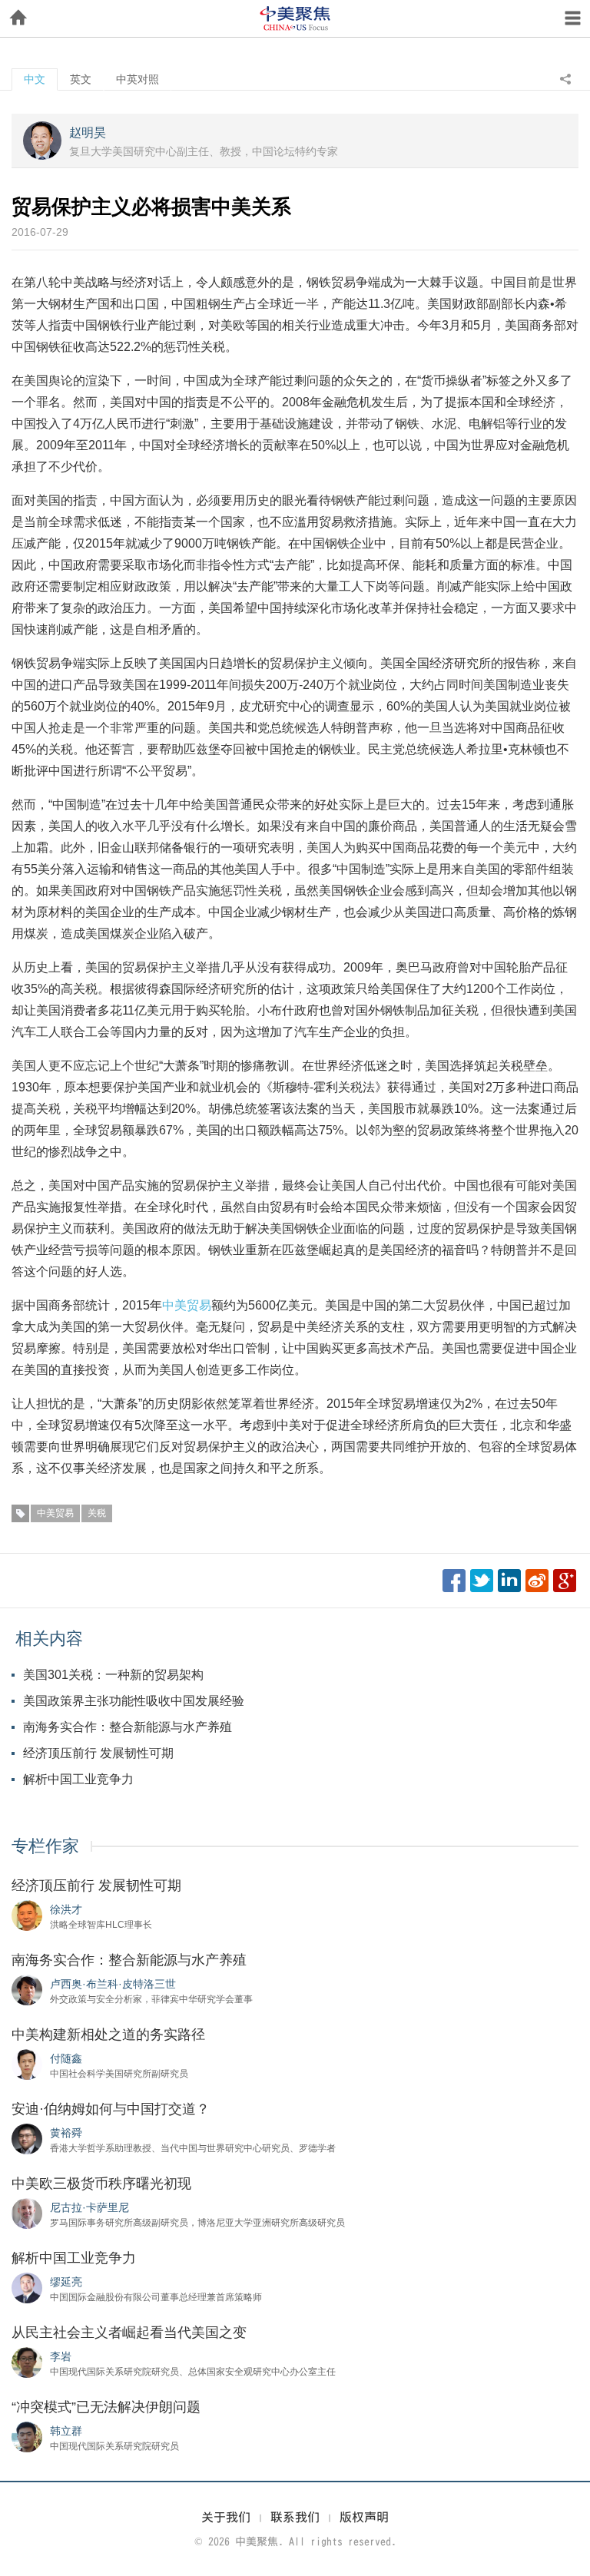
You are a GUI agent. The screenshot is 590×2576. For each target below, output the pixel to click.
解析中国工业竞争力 (78, 1779)
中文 (35, 79)
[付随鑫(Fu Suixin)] (27, 2064)
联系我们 (295, 2517)
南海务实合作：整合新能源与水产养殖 (128, 1727)
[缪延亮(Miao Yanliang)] (27, 2287)
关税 (97, 1513)
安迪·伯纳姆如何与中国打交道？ (111, 2109)
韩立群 (66, 2431)
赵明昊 (88, 132)
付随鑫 (66, 2058)
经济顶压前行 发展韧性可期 (98, 1753)
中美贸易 (187, 1305)
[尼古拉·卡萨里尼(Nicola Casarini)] (27, 2213)
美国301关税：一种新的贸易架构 (113, 1675)
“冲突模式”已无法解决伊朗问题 (106, 2407)
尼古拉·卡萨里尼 (89, 2207)
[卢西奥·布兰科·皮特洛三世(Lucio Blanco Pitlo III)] (27, 1989)
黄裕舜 (66, 2133)
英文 (81, 79)
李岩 (61, 2356)
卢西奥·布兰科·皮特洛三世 (113, 1984)
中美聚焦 (295, 18)
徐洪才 (66, 1909)
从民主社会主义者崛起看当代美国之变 (129, 2333)
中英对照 (138, 79)
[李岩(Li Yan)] (27, 2362)
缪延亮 (66, 2282)
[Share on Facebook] (454, 1581)
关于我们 (226, 2517)
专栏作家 (45, 1846)
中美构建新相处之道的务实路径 (108, 2035)
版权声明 (364, 2517)
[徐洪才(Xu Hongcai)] (27, 1915)
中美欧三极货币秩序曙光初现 (101, 2184)
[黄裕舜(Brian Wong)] (27, 2138)
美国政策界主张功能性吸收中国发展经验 (134, 1701)
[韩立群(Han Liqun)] (27, 2436)
